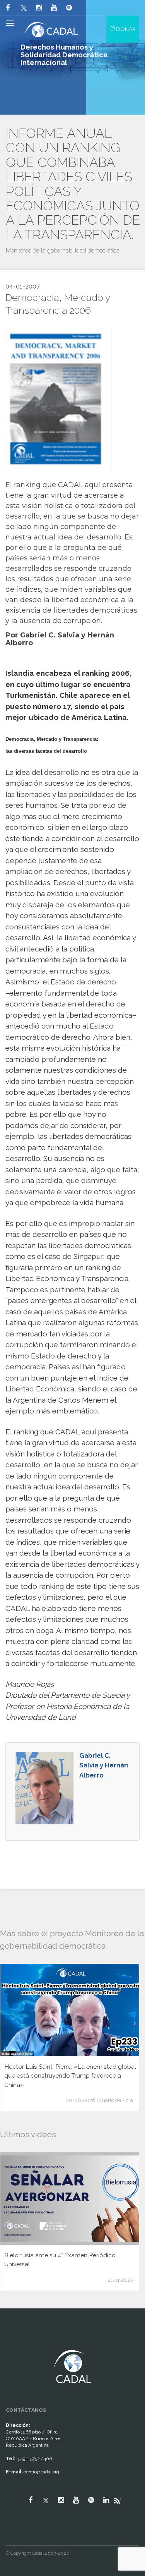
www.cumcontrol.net (15, 2343)
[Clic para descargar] (55, 399)
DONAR (125, 29)
